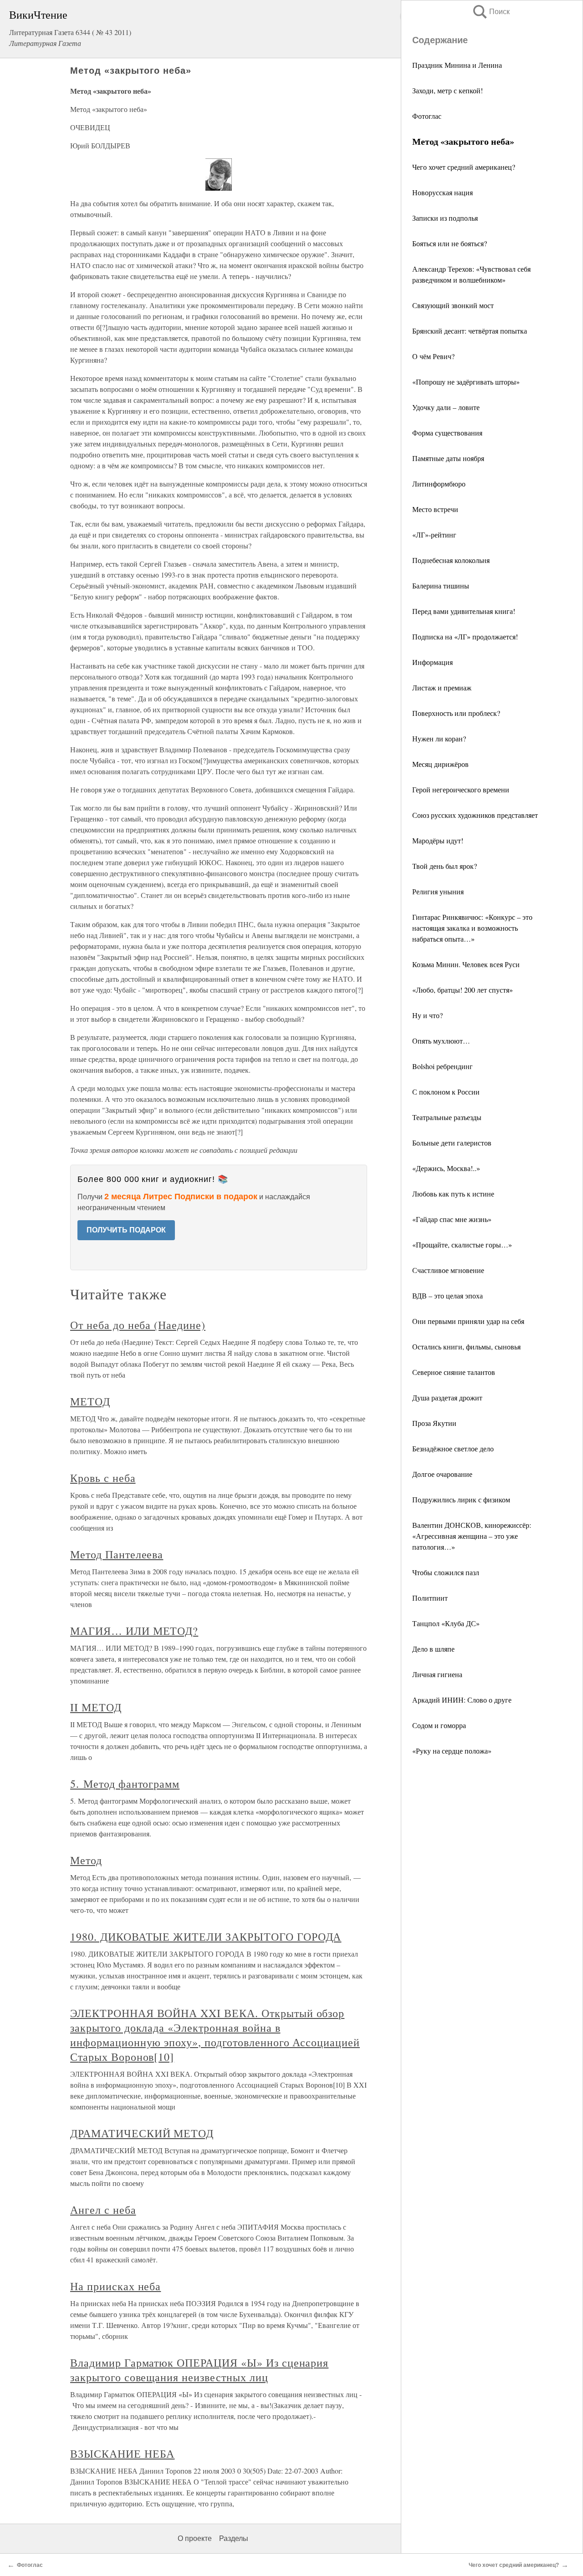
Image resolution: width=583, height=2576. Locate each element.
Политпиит (430, 1598)
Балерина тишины (441, 586)
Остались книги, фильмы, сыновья (466, 1346)
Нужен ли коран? (439, 738)
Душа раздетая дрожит (447, 1397)
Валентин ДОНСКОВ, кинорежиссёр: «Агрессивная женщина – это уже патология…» (472, 1536)
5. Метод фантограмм (125, 1784)
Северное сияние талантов (454, 1372)
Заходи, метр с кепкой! (447, 90)
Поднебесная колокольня (451, 560)
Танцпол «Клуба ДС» (446, 1623)
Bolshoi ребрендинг (442, 1066)
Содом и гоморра (439, 1725)
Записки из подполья (445, 218)
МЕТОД (90, 1401)
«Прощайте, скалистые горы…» (462, 1245)
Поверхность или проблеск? (456, 713)
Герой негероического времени (461, 789)
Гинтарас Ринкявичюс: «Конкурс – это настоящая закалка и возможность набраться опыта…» (472, 928)
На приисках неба (115, 2286)
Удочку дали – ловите (446, 407)
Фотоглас (427, 116)
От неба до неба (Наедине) (138, 1325)
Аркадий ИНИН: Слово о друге (462, 1700)
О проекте (195, 2538)
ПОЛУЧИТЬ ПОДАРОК (126, 1230)
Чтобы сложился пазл (446, 1572)
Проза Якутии (434, 1423)
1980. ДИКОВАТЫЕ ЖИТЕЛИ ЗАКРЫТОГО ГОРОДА (206, 1937)
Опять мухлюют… (441, 1041)
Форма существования (447, 433)
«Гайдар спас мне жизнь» (452, 1219)
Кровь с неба (103, 1478)
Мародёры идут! (438, 840)
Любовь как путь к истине (453, 1194)
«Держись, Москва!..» (446, 1168)
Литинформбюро (439, 484)
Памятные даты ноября (448, 458)
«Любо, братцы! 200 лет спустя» (463, 990)
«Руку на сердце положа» (452, 1751)
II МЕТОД (96, 1707)
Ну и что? (427, 1015)
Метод (86, 1860)
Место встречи (435, 509)
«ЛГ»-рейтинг (434, 535)
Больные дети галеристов (452, 1143)
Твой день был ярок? (445, 866)
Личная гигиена (437, 1674)
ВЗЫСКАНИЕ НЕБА (122, 2454)
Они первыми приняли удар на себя (468, 1321)
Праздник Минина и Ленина (457, 65)
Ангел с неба (103, 2210)
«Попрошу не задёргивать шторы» (466, 382)
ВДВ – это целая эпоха (447, 1296)
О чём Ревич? (433, 356)
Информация (432, 662)
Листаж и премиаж (442, 687)
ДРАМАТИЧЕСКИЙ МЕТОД (142, 2133)
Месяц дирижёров (440, 764)
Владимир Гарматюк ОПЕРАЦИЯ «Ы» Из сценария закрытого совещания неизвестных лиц (199, 2370)
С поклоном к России (446, 1092)
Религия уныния (438, 891)
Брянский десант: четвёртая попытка (470, 331)
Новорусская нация (442, 192)
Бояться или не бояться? (450, 243)
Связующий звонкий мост (453, 305)
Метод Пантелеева (117, 1554)
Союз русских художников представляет (475, 815)
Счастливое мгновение (448, 1270)
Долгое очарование (442, 1474)
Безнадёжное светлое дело (453, 1448)
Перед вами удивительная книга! (464, 611)
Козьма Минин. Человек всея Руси (466, 964)
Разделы (234, 2538)
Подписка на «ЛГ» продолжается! (465, 636)
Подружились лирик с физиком (461, 1499)
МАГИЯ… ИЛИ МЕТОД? (134, 1631)
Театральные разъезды (447, 1117)
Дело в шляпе (433, 1649)
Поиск (491, 12)
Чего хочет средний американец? (464, 167)
